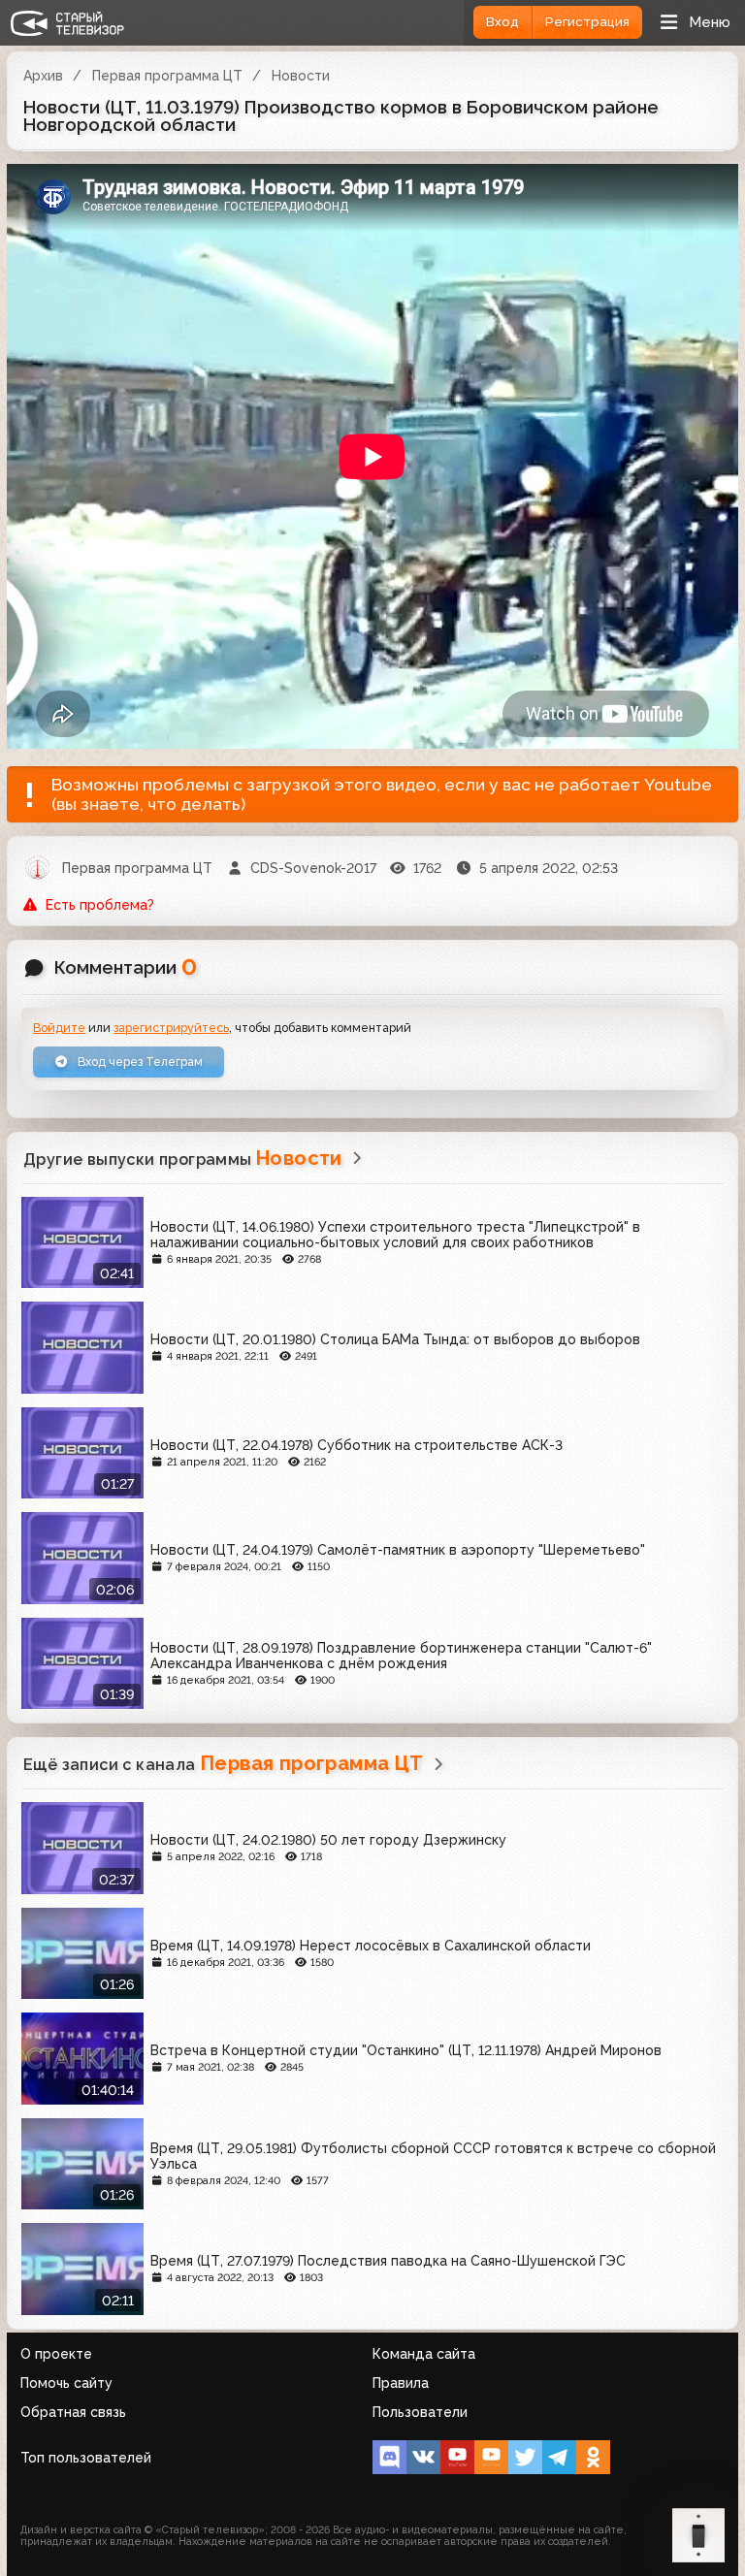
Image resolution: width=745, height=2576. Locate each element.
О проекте (56, 2354)
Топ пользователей (86, 2458)
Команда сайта (424, 2354)
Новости (301, 76)
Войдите (59, 1028)
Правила (401, 2383)
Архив (43, 76)
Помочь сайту (66, 2383)
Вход (502, 22)
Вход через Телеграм (139, 1062)
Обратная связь (73, 2412)
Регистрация (587, 22)
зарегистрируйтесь (171, 1028)
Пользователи (420, 2412)
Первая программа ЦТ (167, 76)
